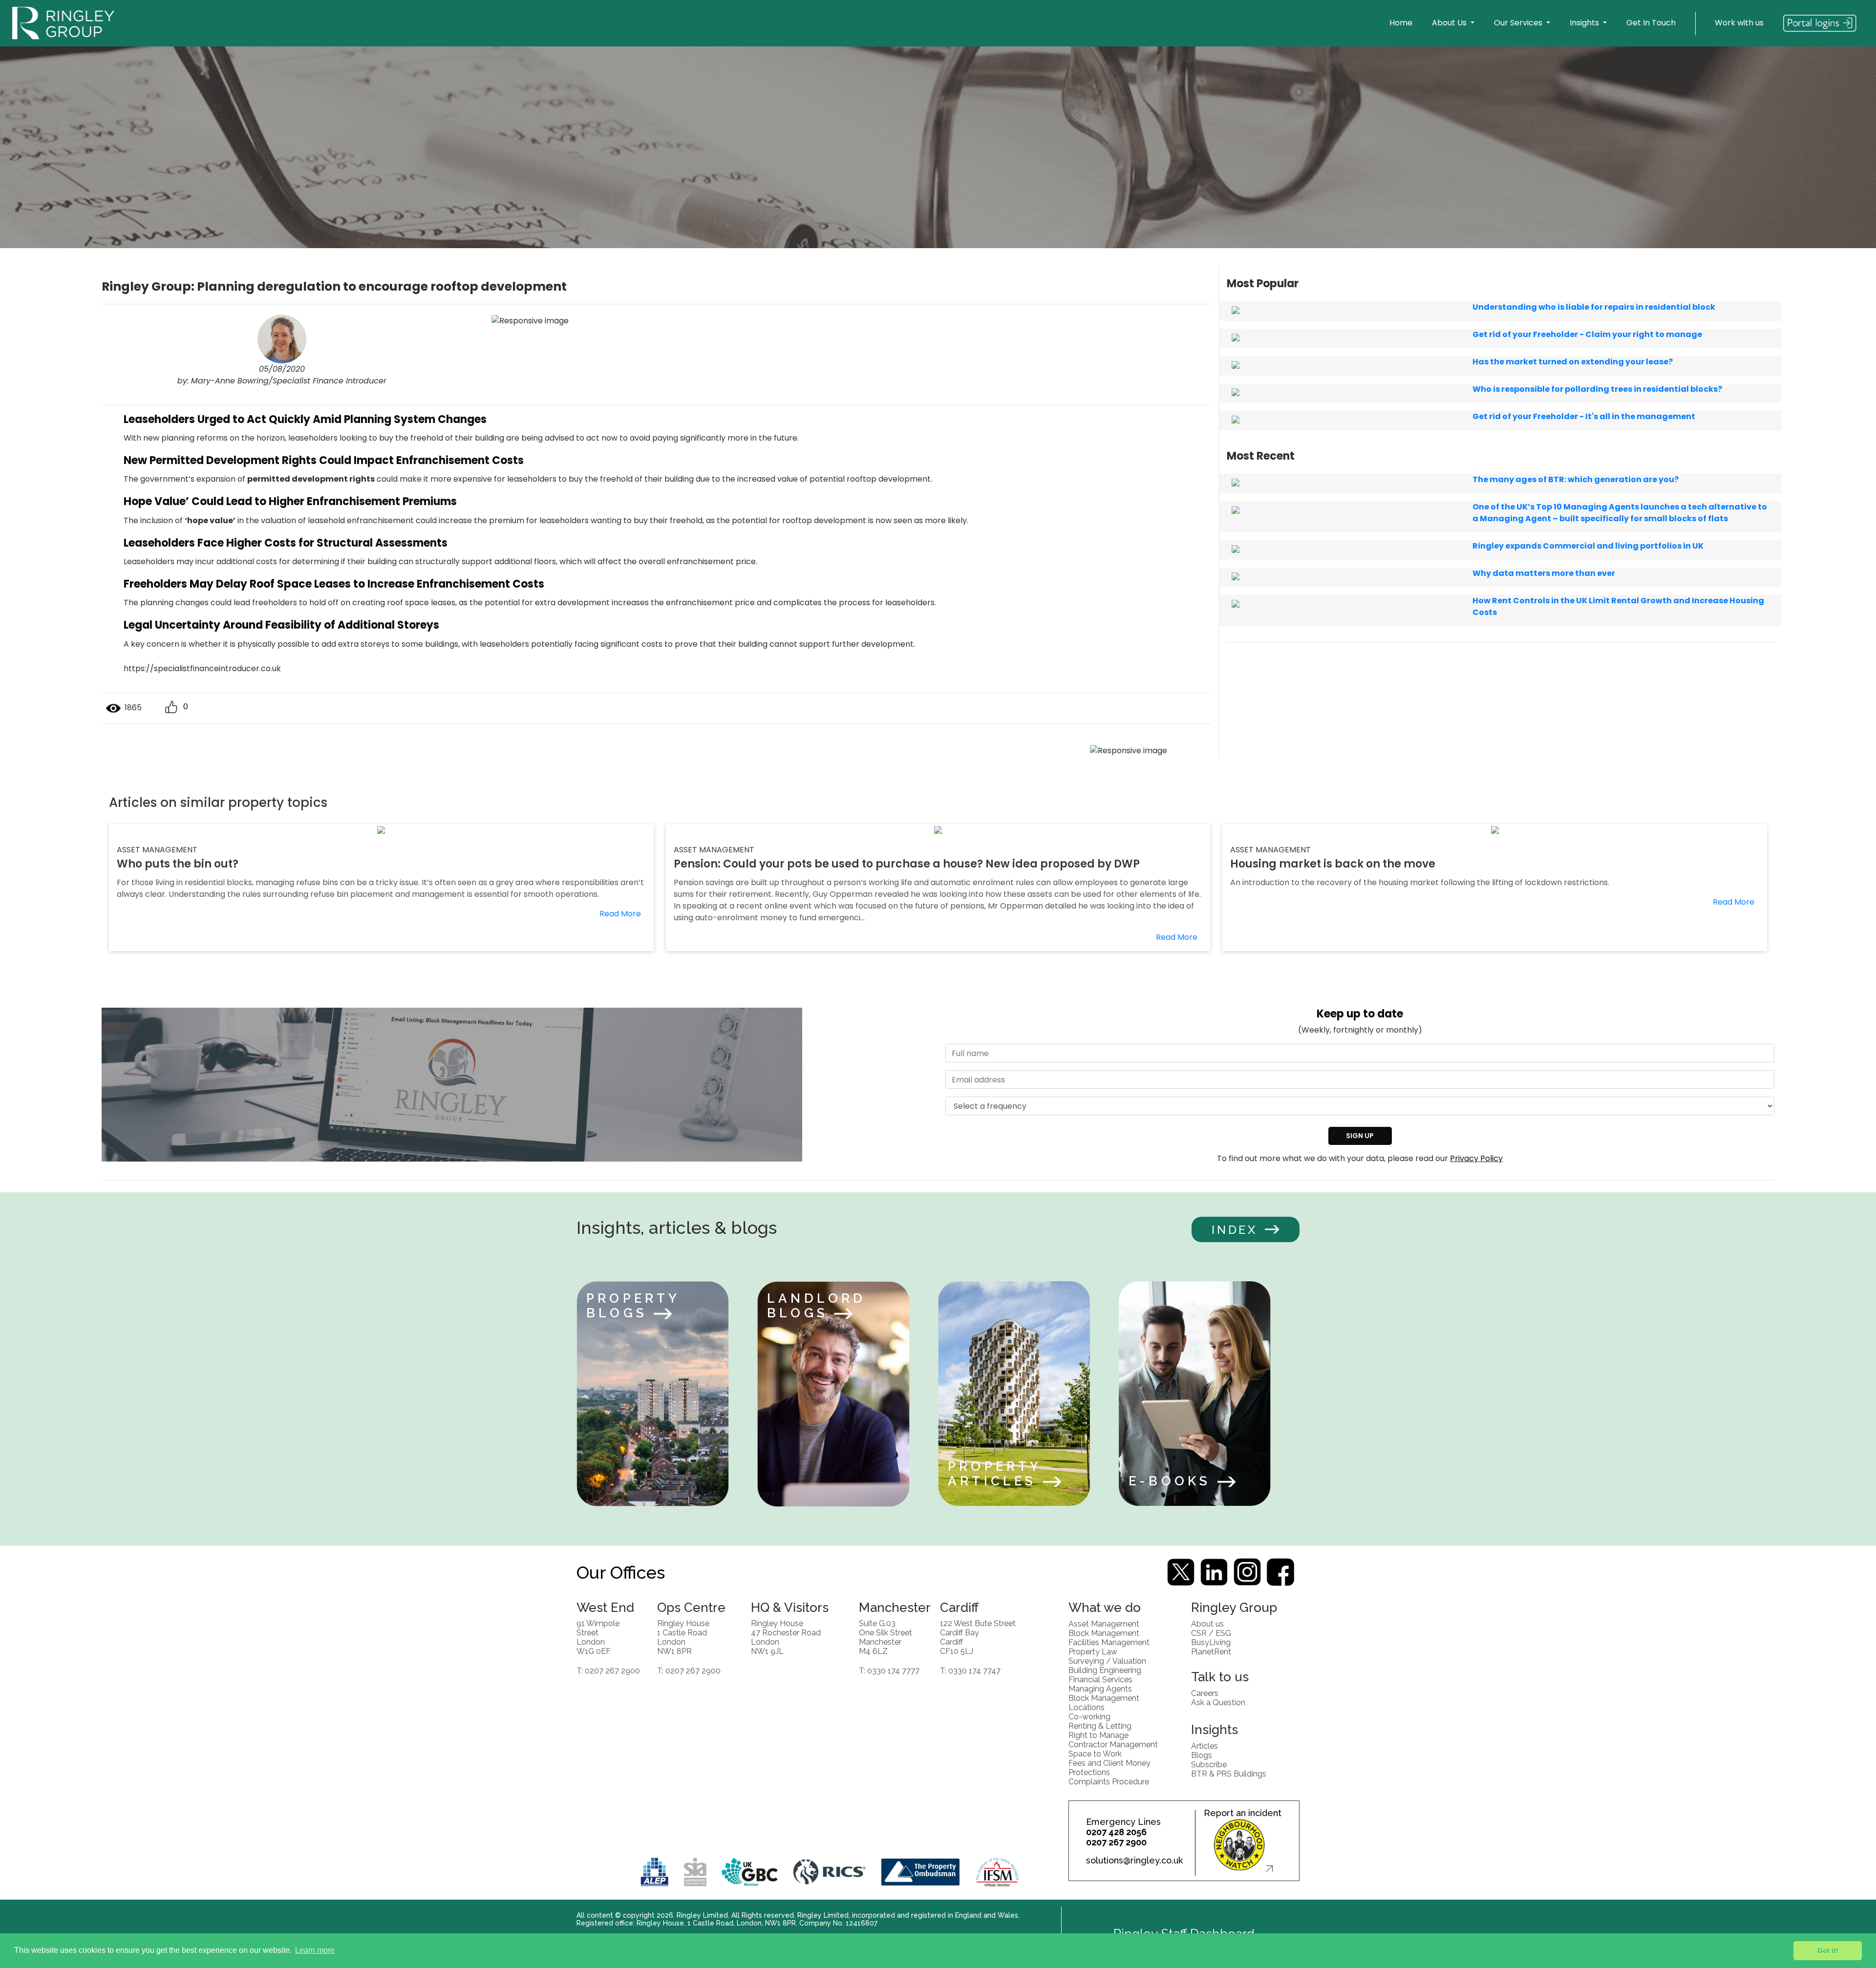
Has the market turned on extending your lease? (1573, 362)
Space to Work (1095, 1753)
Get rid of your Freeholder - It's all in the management (1584, 416)
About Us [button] (1450, 23)
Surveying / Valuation (1107, 1661)
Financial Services (1100, 1679)
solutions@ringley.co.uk (1134, 1860)
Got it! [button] (1828, 1950)
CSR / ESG (1211, 1633)
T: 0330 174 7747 (970, 1670)
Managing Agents (1100, 1688)
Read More (620, 914)
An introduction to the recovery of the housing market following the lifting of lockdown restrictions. (1420, 882)
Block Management (1104, 1633)
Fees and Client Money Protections (1109, 1767)
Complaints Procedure (1109, 1781)
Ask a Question (1218, 1702)
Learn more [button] (315, 1950)
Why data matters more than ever (1544, 573)
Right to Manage (1098, 1735)
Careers (1205, 1693)
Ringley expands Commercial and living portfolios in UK (1588, 546)
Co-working (1089, 1716)
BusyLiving (1211, 1642)
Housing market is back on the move (1333, 864)
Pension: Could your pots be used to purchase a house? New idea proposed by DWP (907, 864)
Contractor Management (1113, 1744)
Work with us (1739, 23)
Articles (1204, 1746)
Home (1401, 23)
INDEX (1235, 1230)
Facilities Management (1109, 1642)
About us (1207, 1623)
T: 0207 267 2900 (608, 1670)
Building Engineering (1105, 1670)
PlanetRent (1211, 1651)
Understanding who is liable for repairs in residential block (1594, 307)
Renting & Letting (1100, 1725)
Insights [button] (1585, 23)
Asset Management (1104, 1623)
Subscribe (1209, 1764)
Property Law (1093, 1651)
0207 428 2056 (1116, 1832)
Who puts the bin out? (178, 864)
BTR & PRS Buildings (1229, 1773)
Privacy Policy (1476, 1158)
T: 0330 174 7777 (889, 1670)
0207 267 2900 (1116, 1842)
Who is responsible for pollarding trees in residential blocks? (1597, 389)
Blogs (1202, 1755)
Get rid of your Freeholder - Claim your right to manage (1587, 334)
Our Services (1519, 23)
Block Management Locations (1104, 1702)
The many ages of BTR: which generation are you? (1576, 479)
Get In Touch (1651, 23)
